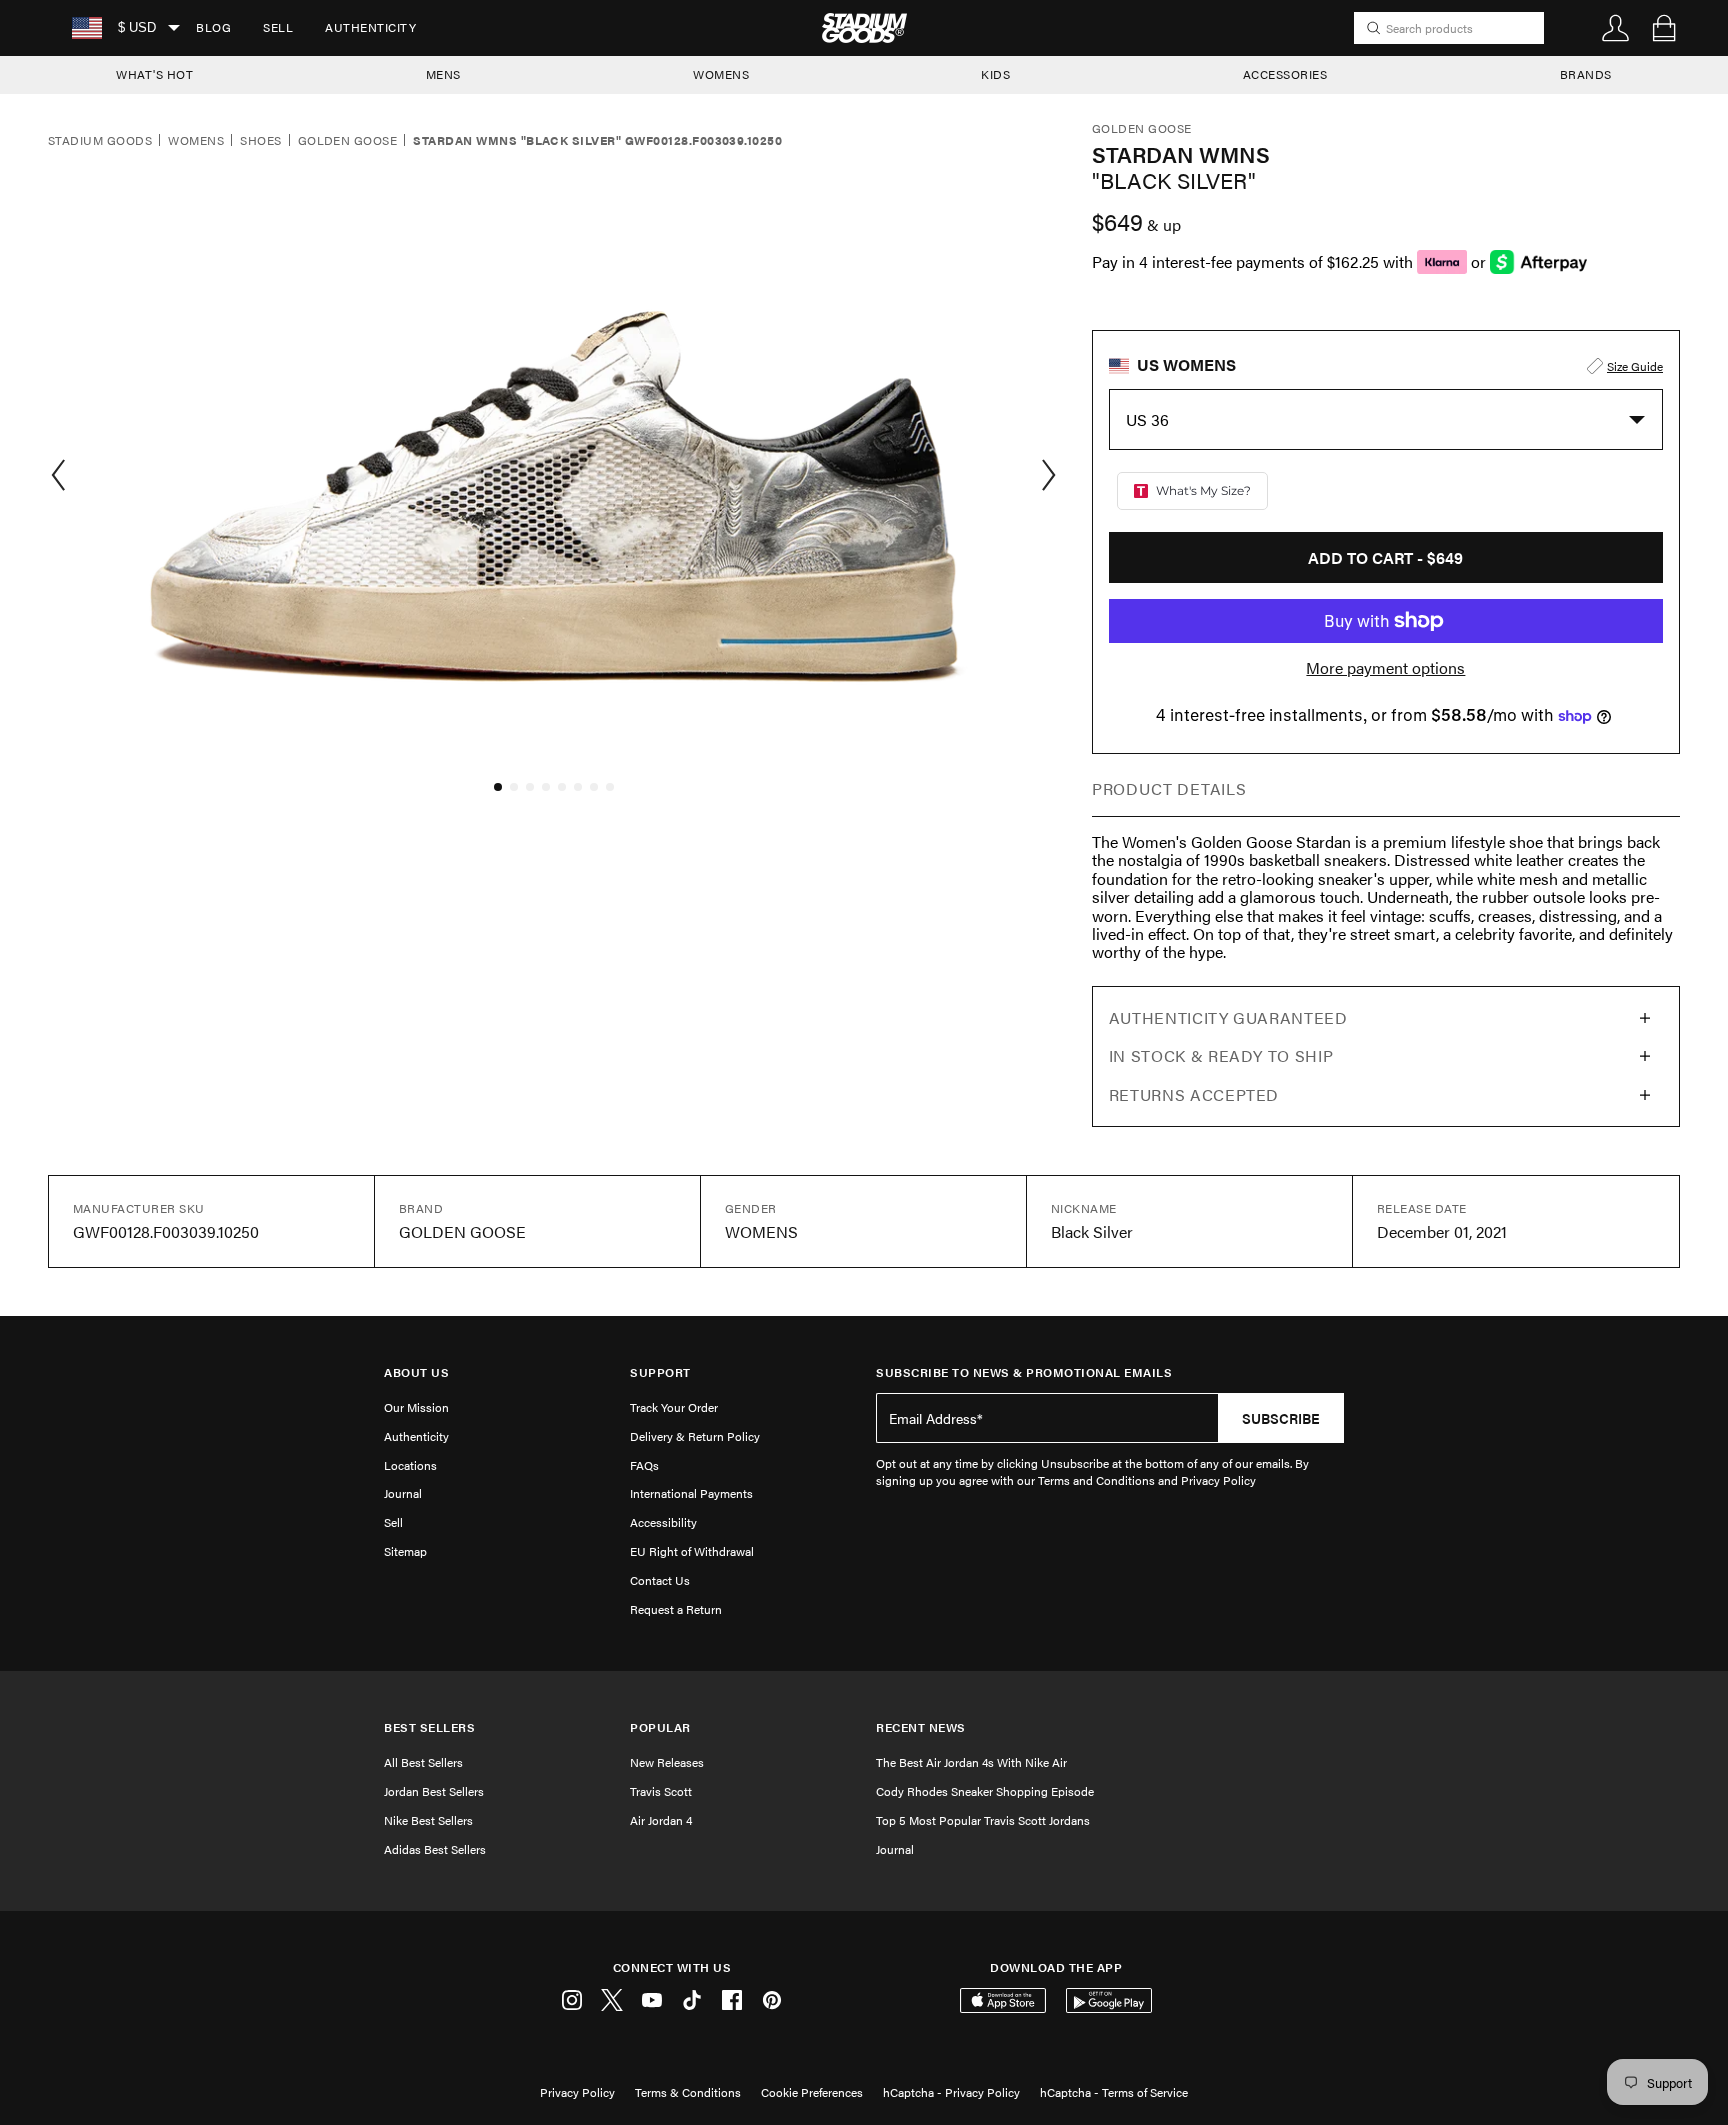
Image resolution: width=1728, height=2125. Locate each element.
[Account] (1616, 28)
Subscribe (1281, 1418)
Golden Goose (348, 141)
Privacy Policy (577, 2092)
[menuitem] (213, 28)
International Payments (691, 1493)
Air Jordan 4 (661, 1820)
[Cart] (1664, 28)
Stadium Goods (100, 141)
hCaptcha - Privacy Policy (951, 2092)
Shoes (260, 141)
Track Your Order (674, 1407)
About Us (416, 1372)
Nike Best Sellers (428, 1820)
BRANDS (1586, 74)
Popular (660, 1727)
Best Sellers (429, 1727)
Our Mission (416, 1407)
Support (660, 1372)
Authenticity (370, 27)
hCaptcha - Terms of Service (1114, 2092)
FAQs (644, 1465)
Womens (196, 141)
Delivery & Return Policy (695, 1436)
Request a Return (676, 1609)
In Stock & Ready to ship (1221, 1055)
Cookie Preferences (812, 2092)
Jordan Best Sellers (434, 1791)
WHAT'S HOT (154, 74)
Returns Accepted (1194, 1094)
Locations (410, 1465)
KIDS (995, 74)
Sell (278, 27)
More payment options (1385, 668)
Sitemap (405, 1551)
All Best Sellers (423, 1762)
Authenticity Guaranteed (1228, 1017)
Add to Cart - (1385, 557)
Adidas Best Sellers (435, 1849)
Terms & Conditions (688, 2092)
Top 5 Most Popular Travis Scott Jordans (983, 1820)
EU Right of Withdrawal (692, 1551)
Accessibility (663, 1522)
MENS (443, 74)
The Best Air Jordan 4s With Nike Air (971, 1762)
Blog (213, 27)
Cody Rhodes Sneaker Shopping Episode (985, 1791)
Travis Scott (661, 1791)
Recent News (921, 1727)
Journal (403, 1493)
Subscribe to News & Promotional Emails (1024, 1372)
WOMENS (721, 74)
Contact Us (660, 1580)
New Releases (667, 1762)
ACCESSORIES (1285, 74)
